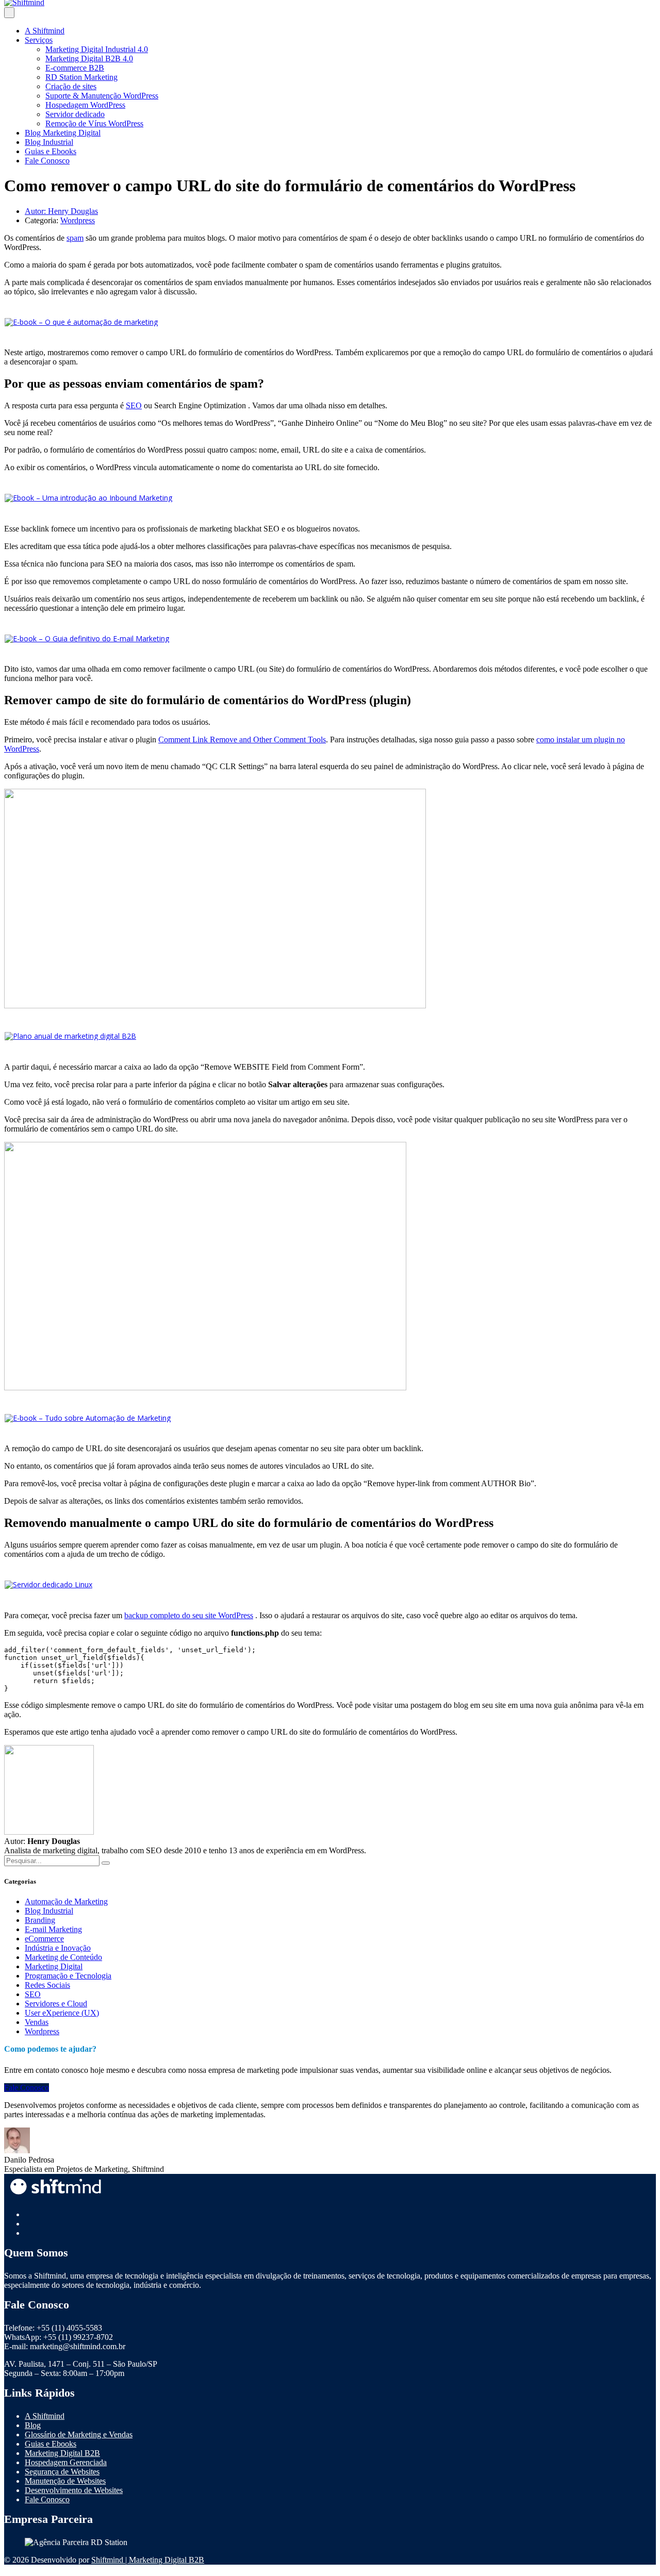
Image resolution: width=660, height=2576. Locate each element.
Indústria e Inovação (58, 1948)
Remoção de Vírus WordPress (94, 123)
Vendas (37, 2022)
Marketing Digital (54, 1966)
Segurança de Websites (62, 2472)
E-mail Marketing (53, 1929)
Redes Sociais (47, 1985)
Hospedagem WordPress (85, 105)
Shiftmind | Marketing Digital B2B (148, 2560)
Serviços (39, 40)
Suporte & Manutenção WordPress (102, 96)
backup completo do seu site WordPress (189, 1615)
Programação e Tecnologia (68, 1976)
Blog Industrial (49, 142)
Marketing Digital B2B (62, 2453)
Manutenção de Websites (65, 2481)
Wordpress (78, 220)
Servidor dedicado (75, 114)
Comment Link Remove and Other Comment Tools (242, 739)
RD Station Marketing (81, 77)
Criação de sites (71, 86)
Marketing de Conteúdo (63, 1957)
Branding (40, 1920)
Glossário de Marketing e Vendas (79, 2434)
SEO (134, 405)
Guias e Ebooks (51, 151)
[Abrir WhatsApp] (634, 2550)
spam (75, 238)
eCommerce (44, 1939)
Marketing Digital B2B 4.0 (89, 59)
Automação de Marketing (66, 1901)
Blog (33, 2425)
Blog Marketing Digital (63, 133)
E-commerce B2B (75, 68)
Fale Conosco (47, 161)
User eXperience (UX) (62, 2013)
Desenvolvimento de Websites (74, 2490)
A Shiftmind (45, 31)
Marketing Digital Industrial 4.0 (97, 49)
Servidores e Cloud (56, 2004)
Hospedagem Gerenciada (66, 2462)
